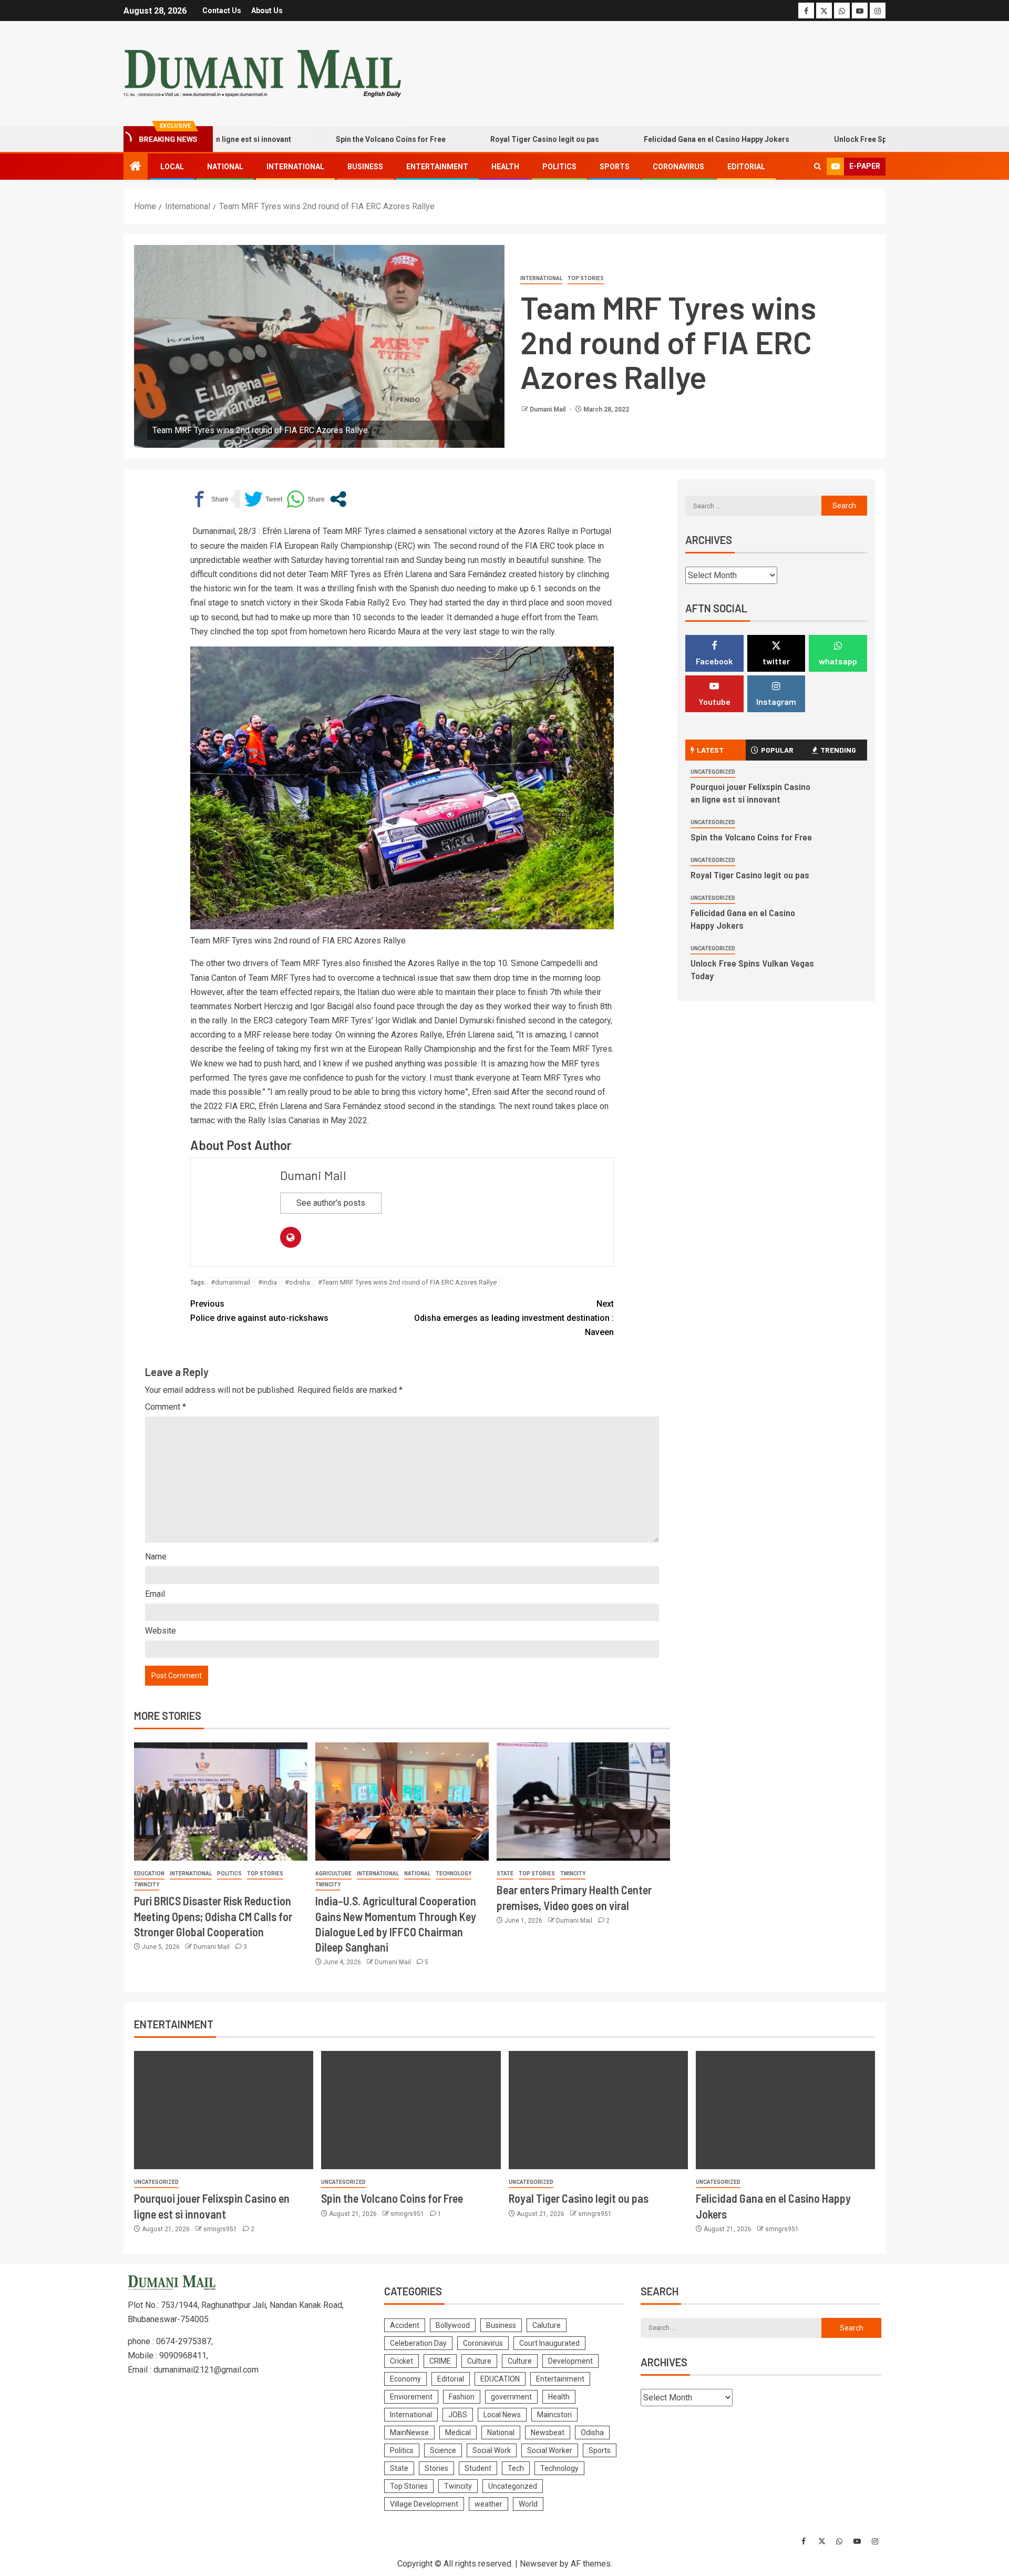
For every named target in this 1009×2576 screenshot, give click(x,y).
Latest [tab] (710, 750)
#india (267, 1282)
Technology (454, 1874)
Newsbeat (548, 2433)
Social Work (492, 2450)
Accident (405, 2325)
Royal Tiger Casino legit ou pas (470, 139)
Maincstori (554, 2415)
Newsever (539, 2564)
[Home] (136, 167)
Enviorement (411, 2397)
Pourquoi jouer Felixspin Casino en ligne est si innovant (750, 793)
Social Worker (550, 2450)
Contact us (222, 11)
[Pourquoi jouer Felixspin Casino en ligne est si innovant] (224, 2110)
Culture (479, 2361)
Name (156, 1557)
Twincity (147, 1885)
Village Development (424, 2504)
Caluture (547, 2325)
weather (488, 2504)
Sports (615, 167)
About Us (267, 11)
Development (570, 2361)
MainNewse (409, 2433)
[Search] (817, 167)
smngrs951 (221, 2229)
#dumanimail (230, 1282)
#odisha (297, 1282)
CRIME (440, 2361)
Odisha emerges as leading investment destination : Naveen (514, 1318)
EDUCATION (149, 1874)
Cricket (401, 2361)
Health (505, 167)
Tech (516, 2468)
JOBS (458, 2415)
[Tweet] (263, 499)
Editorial (746, 167)
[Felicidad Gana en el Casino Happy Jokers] (785, 2110)
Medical (458, 2433)
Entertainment (437, 167)
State (505, 1874)
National (225, 167)
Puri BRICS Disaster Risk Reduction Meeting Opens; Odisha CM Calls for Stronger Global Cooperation (213, 1916)
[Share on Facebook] (209, 499)
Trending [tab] (838, 750)
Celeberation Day (418, 2343)
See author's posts (331, 1203)
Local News (502, 2415)
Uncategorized (713, 772)
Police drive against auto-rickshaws (259, 1311)
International (295, 167)
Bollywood (453, 2325)
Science (443, 2450)
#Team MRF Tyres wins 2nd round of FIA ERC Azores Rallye (407, 1282)
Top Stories (586, 278)
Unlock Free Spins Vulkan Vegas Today (827, 139)
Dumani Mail (548, 409)
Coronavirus (678, 167)
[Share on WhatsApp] (306, 499)
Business (365, 167)
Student (478, 2468)
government (511, 2397)
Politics (559, 167)
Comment (166, 1407)
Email (155, 1594)
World (528, 2504)
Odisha (592, 2433)
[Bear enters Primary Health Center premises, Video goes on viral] (583, 1802)
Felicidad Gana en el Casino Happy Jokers (641, 139)
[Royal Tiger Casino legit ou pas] (598, 2110)
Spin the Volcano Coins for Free (316, 139)
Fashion (462, 2397)
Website (161, 1631)
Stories (436, 2468)
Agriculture (333, 1874)
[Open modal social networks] (338, 499)
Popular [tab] (777, 750)
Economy (405, 2379)
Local (172, 167)
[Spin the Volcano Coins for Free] (411, 2110)
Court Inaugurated (549, 2343)
